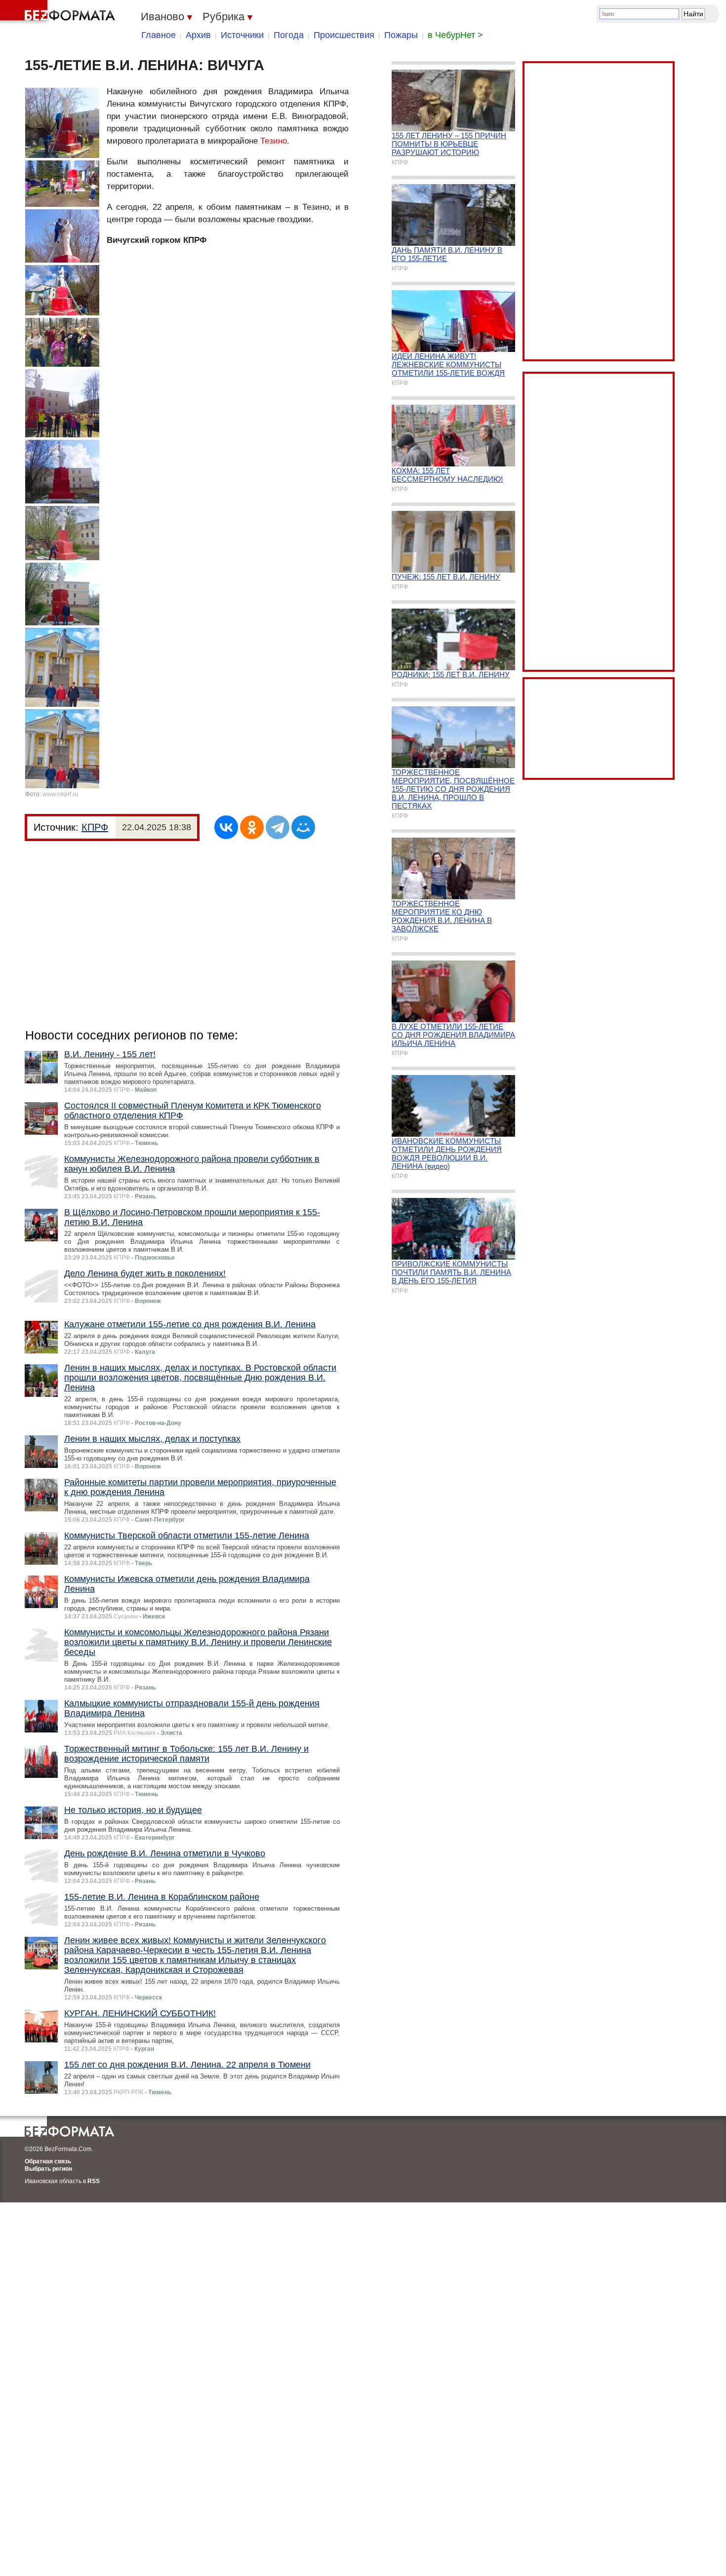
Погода (289, 35)
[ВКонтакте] (226, 827)
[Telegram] (278, 827)
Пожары (401, 35)
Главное (159, 35)
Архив (198, 35)
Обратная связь (48, 2161)
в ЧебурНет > (455, 35)
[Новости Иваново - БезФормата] (59, 12)
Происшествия (344, 35)
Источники (242, 35)
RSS (94, 2181)
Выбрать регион (48, 2169)
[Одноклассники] (252, 827)
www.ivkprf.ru (60, 794)
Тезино (274, 141)
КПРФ (95, 827)
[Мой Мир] (303, 827)
